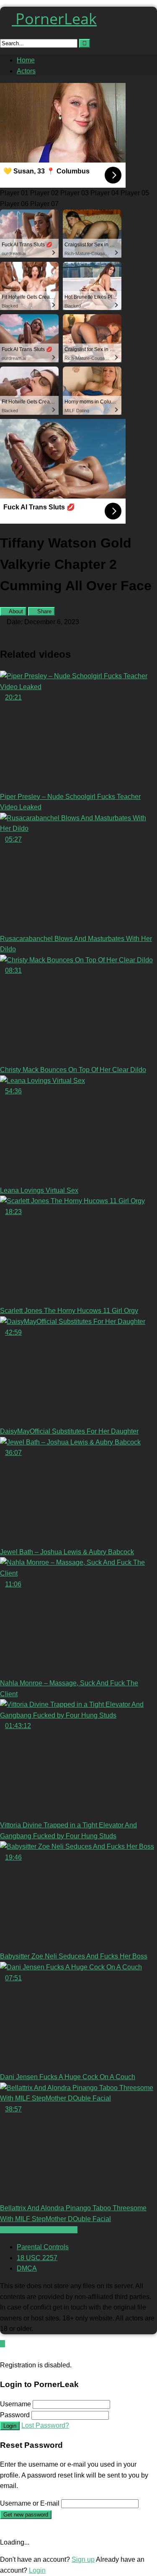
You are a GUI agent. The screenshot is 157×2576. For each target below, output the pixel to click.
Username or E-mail (30, 2503)
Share (44, 611)
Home (26, 60)
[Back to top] (3, 2344)
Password (15, 2415)
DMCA (27, 2268)
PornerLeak (54, 19)
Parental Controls (43, 2247)
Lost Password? (45, 2425)
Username (15, 2404)
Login (10, 2426)
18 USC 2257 (37, 2258)
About (15, 611)
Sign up (83, 2559)
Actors (26, 71)
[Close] (3, 2354)
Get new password (26, 2515)
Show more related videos (39, 2230)
